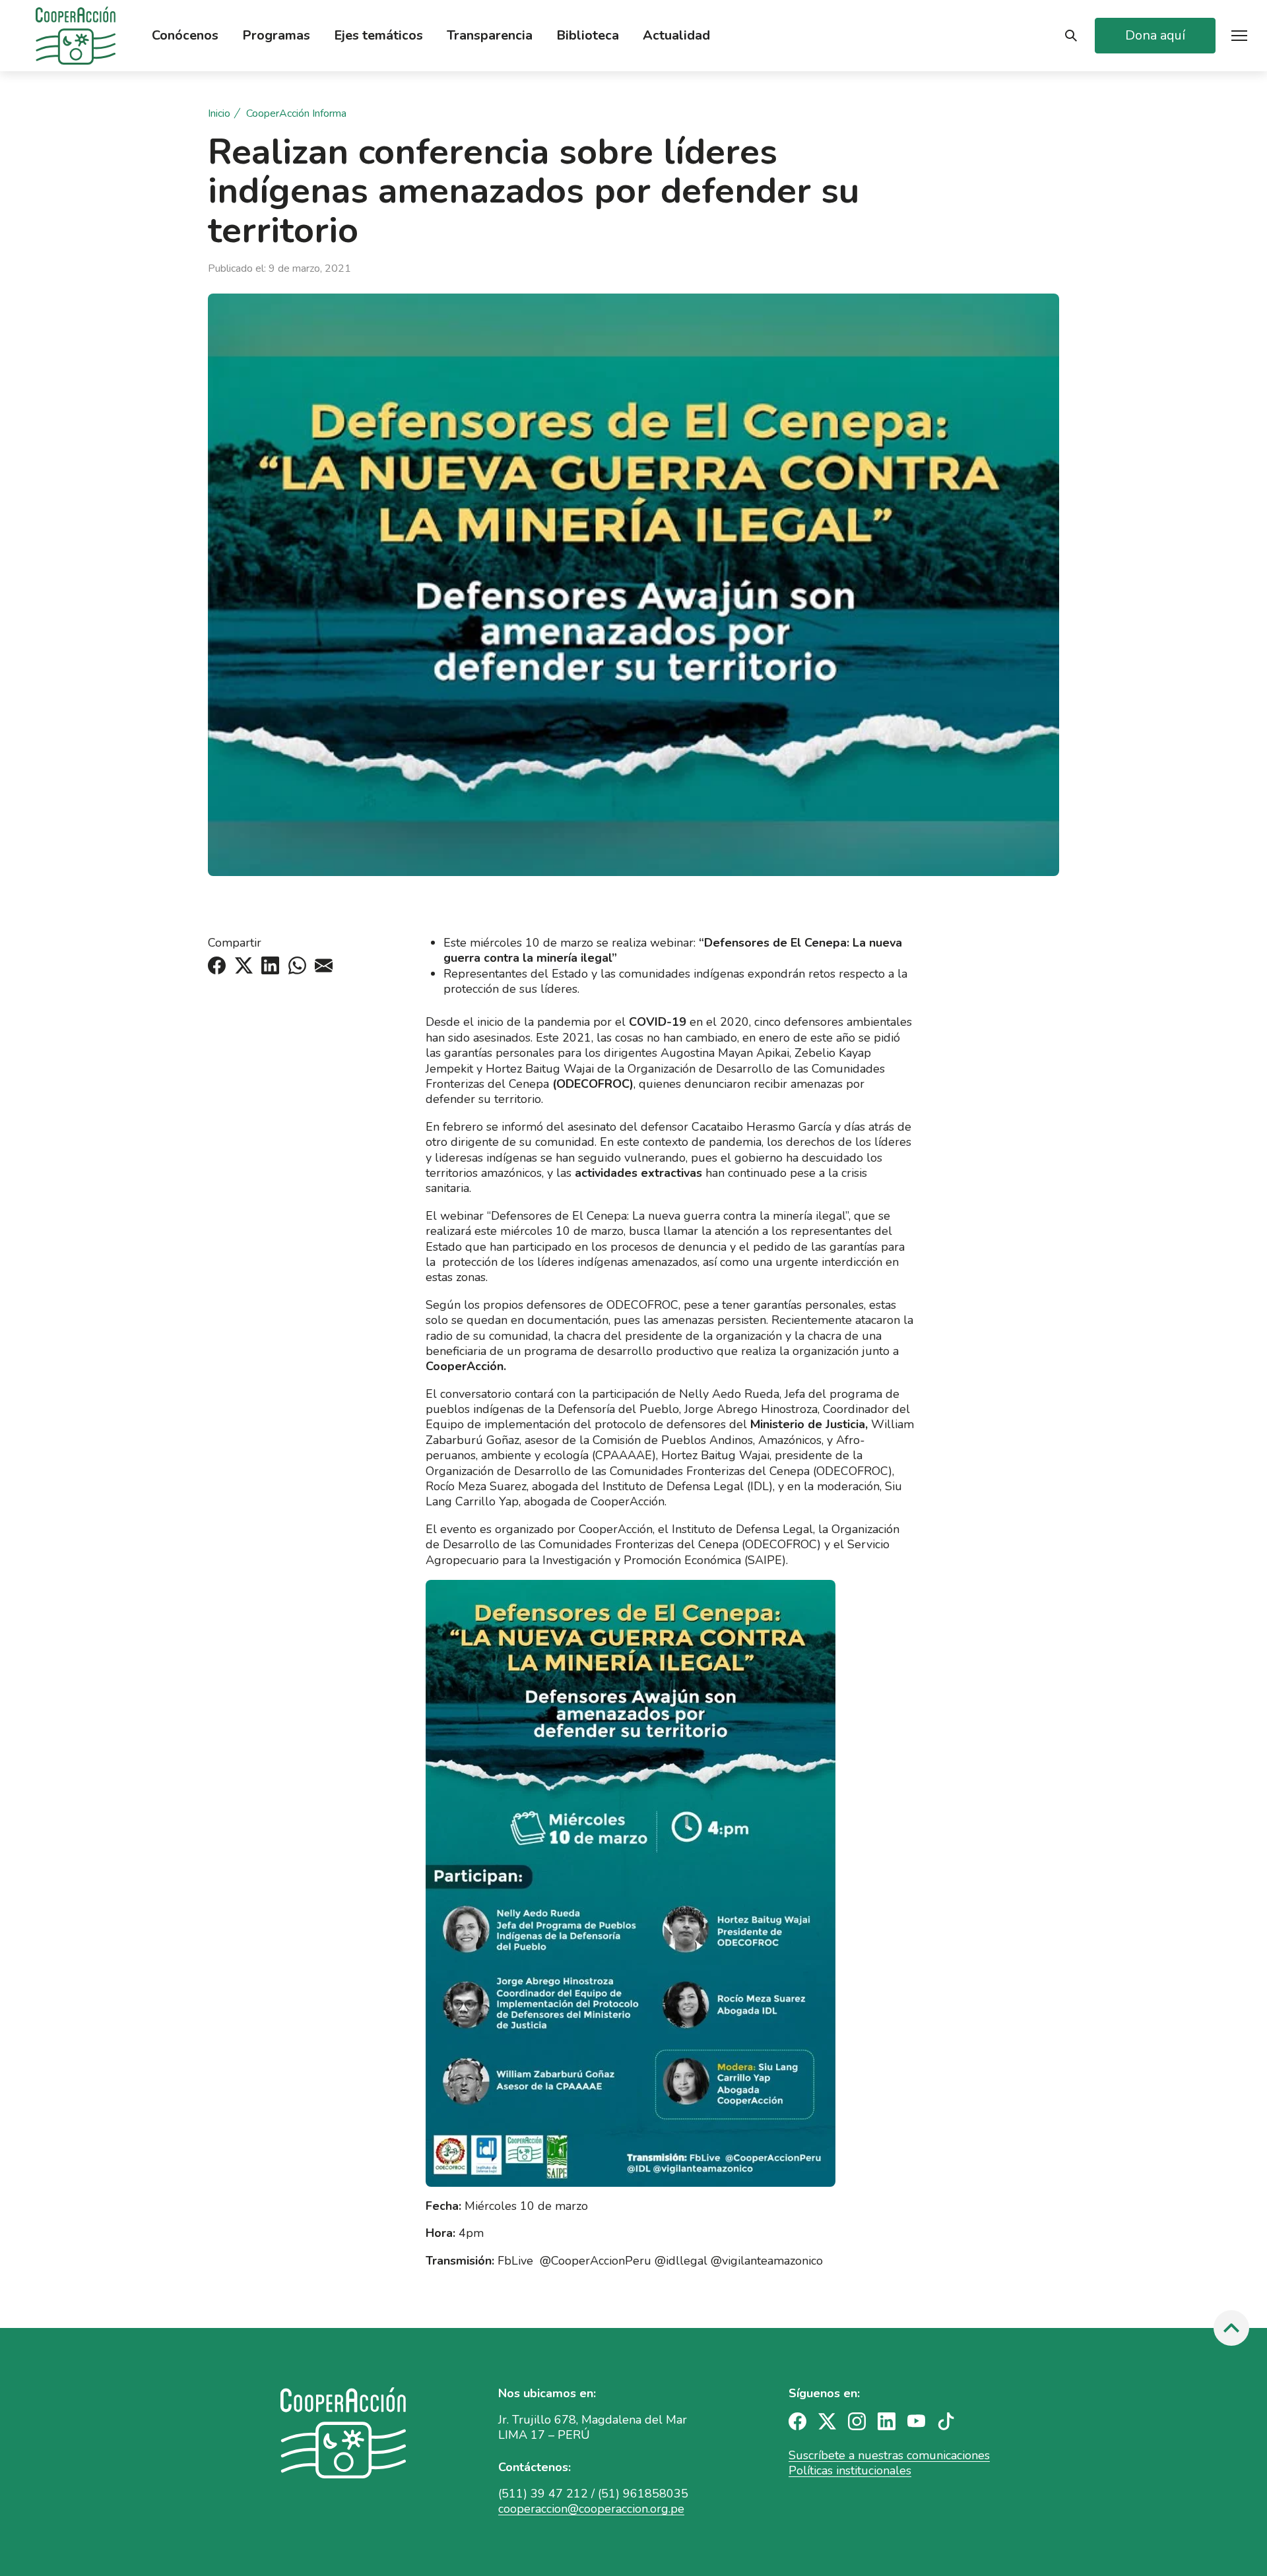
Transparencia (490, 36)
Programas (276, 36)
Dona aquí (1155, 35)
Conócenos (185, 36)
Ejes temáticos (378, 36)
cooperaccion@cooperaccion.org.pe (591, 2509)
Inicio (219, 114)
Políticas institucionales (850, 2470)
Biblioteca (588, 36)
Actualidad (676, 36)
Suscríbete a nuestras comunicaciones (889, 2455)
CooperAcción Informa (296, 114)
